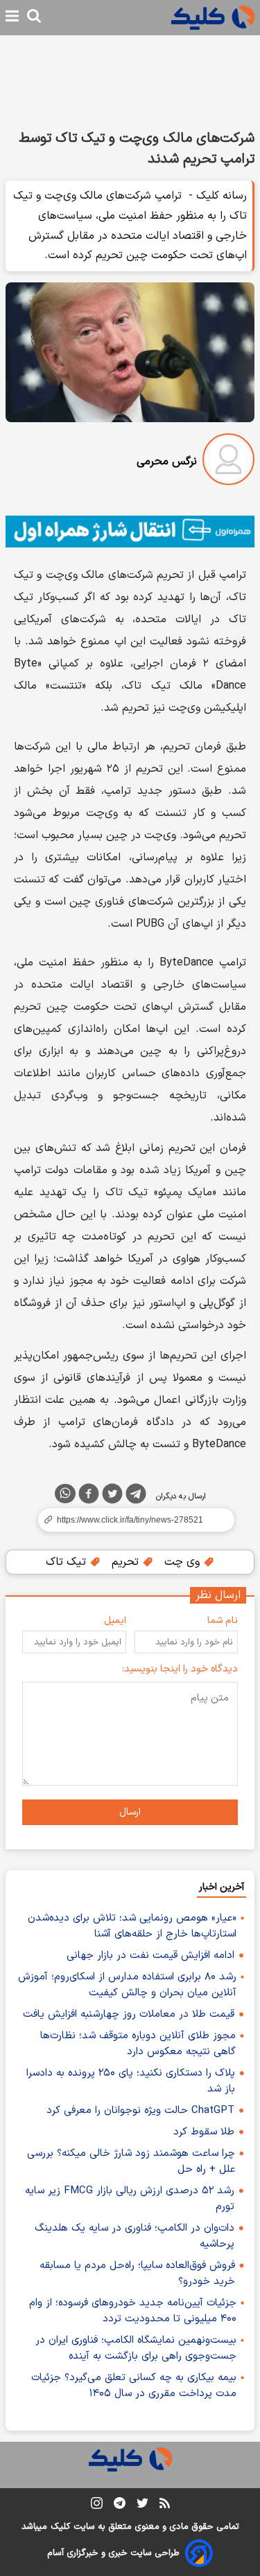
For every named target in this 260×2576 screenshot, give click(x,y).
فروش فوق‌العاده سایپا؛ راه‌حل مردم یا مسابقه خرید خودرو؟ (137, 2274)
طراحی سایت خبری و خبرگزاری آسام (113, 2553)
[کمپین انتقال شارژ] (130, 532)
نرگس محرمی (167, 462)
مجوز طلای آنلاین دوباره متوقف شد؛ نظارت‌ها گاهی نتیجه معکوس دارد (138, 2044)
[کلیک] (213, 18)
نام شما (223, 1621)
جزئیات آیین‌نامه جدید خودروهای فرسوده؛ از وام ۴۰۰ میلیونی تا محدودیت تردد (133, 2311)
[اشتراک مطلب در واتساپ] (65, 1494)
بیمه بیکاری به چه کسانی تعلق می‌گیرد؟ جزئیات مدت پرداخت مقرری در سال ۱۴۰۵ (134, 2386)
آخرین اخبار (222, 1887)
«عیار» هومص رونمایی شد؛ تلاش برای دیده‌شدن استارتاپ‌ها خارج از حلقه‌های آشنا (132, 1926)
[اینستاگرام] (97, 2506)
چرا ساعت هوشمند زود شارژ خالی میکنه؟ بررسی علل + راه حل (131, 2161)
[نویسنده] (228, 462)
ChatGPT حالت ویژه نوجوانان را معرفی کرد (140, 2111)
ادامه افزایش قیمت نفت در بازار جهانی (150, 1956)
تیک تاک (68, 1562)
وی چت (184, 1562)
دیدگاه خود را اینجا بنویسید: (180, 1669)
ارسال (130, 1812)
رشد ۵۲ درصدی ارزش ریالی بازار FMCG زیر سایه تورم (130, 2199)
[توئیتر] (112, 1496)
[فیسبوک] (89, 1496)
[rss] (165, 2505)
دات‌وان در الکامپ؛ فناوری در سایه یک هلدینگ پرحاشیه (135, 2236)
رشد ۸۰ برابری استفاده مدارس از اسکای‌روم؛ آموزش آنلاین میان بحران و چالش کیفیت (127, 1985)
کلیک (60, 2527)
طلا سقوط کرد (204, 2132)
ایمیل (115, 1621)
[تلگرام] (136, 1496)
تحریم (127, 1562)
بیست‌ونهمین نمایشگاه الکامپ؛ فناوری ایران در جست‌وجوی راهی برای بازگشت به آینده (136, 2348)
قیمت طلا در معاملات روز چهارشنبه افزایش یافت (129, 2014)
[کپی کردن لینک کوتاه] (130, 1520)
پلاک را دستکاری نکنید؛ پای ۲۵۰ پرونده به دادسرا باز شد (131, 2081)
